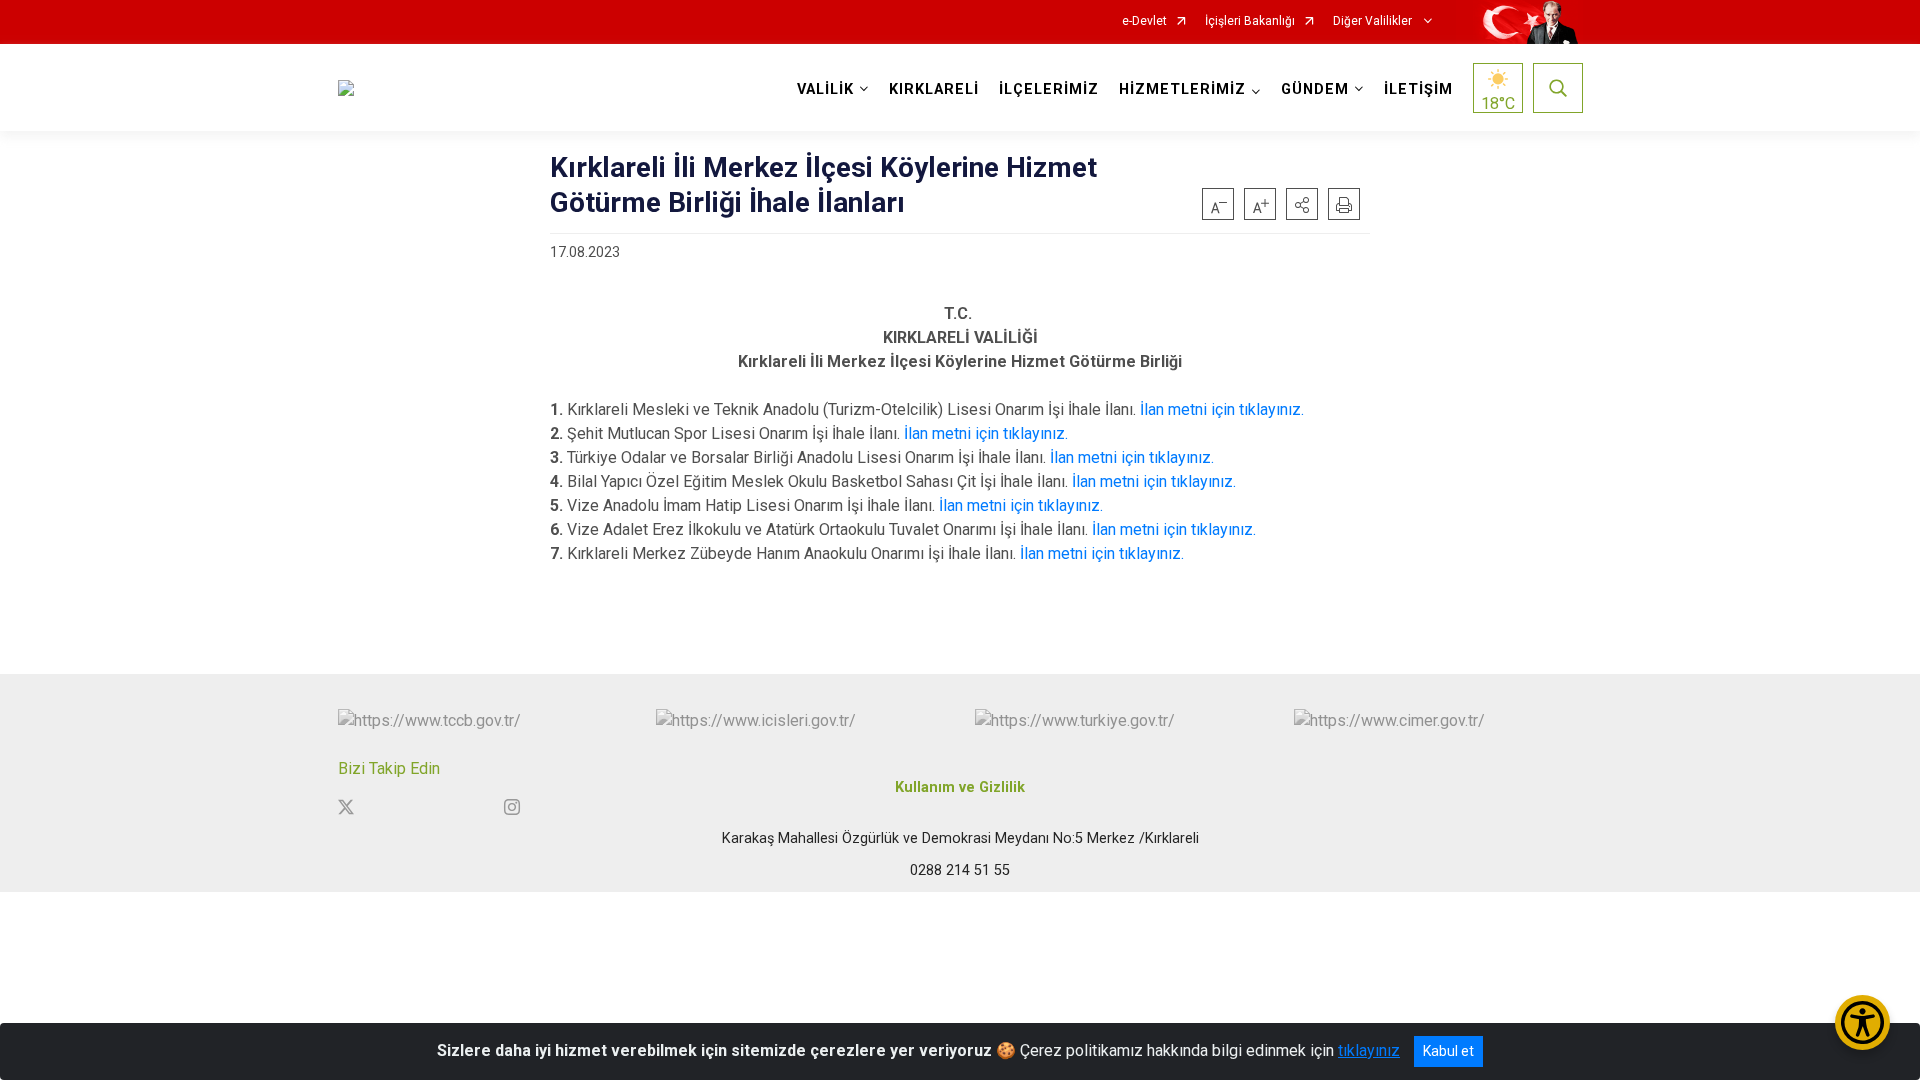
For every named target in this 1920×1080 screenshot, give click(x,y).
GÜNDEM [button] (1315, 89)
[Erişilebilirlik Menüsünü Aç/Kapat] (1862, 1022)
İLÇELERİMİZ (1049, 89)
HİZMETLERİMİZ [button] (1182, 89)
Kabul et (1448, 1051)
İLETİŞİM (1418, 89)
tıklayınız (1369, 1050)
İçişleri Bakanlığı (1250, 21)
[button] (1302, 204)
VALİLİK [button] (825, 89)
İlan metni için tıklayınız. (1222, 409)
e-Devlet (1144, 21)
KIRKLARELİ (934, 89)
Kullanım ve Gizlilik (960, 787)
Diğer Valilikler (1374, 21)
